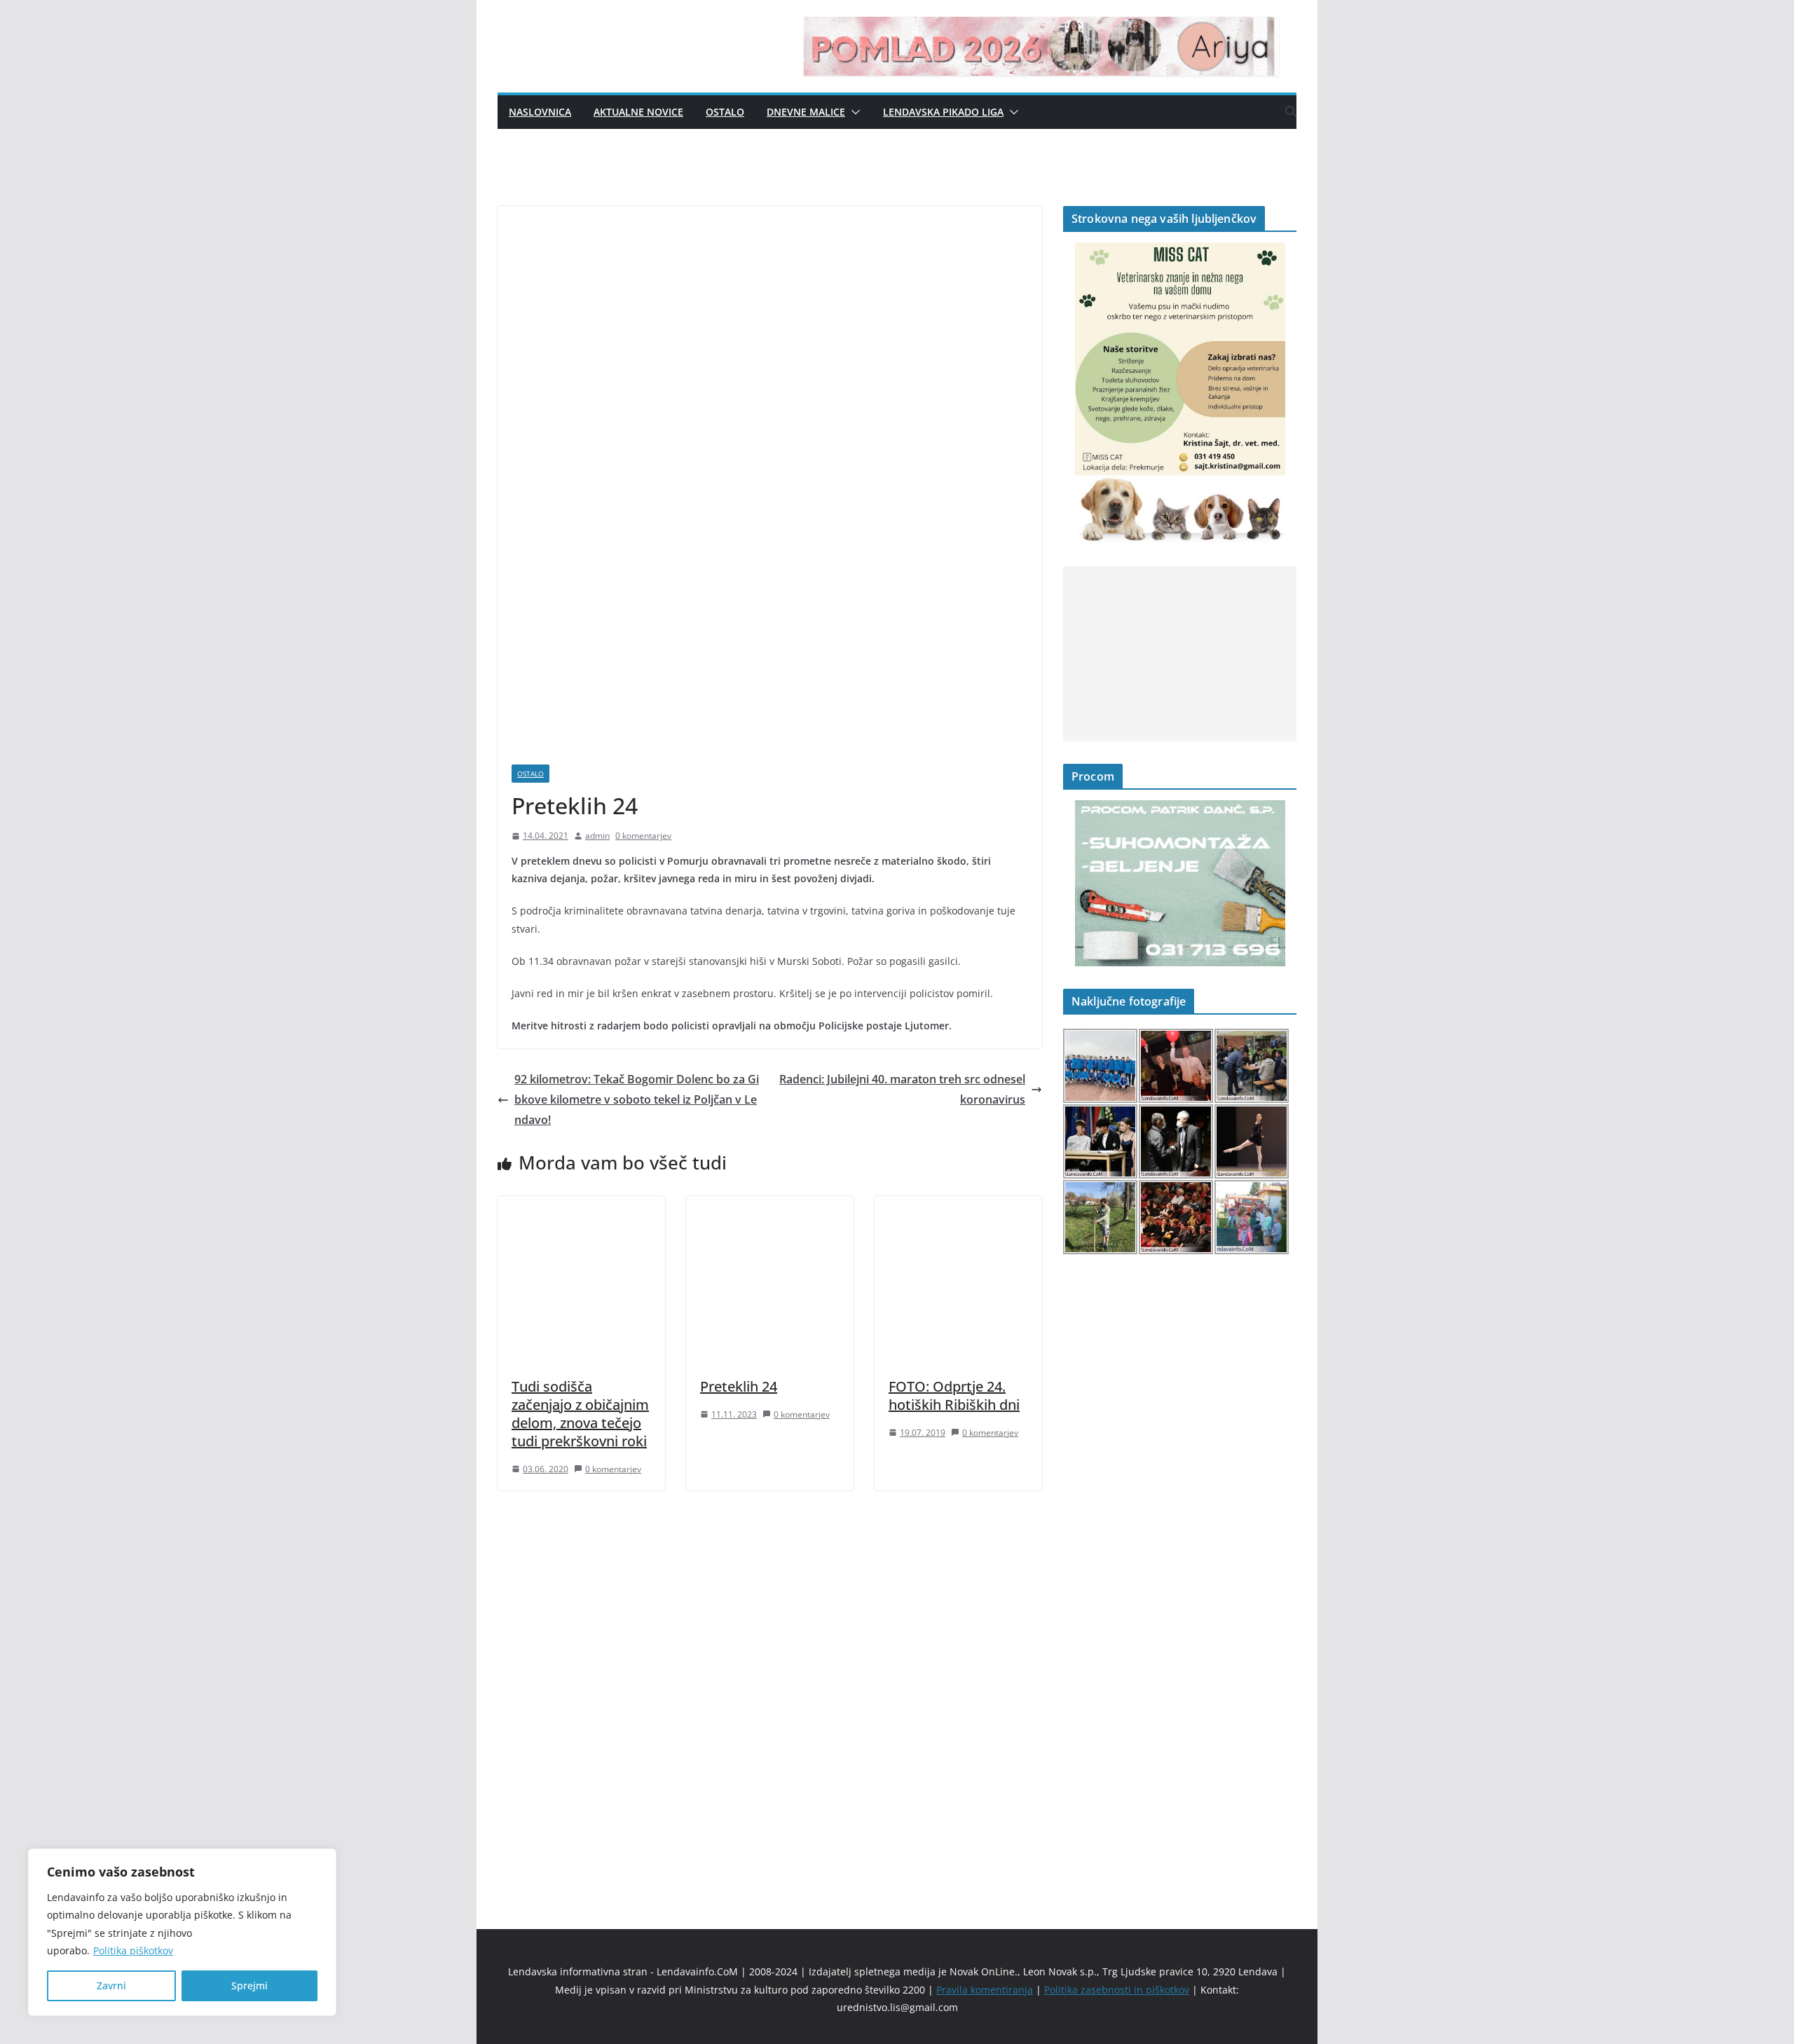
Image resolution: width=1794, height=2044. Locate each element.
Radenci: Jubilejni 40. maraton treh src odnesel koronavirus (902, 1089)
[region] (182, 1932)
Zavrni (111, 1985)
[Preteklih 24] (770, 1206)
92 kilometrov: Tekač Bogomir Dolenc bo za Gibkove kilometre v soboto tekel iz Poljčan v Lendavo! (637, 1099)
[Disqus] (770, 1686)
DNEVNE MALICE (806, 112)
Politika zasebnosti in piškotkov (1117, 1990)
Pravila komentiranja (985, 1990)
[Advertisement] (1180, 654)
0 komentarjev (643, 836)
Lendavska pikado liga (943, 112)
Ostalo (725, 112)
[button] (853, 112)
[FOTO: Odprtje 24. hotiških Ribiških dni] (958, 1206)
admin (597, 836)
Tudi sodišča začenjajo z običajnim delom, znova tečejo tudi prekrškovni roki (580, 1414)
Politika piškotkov (133, 1950)
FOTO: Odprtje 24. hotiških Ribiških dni (954, 1395)
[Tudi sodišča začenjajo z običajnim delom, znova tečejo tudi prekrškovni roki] (581, 1206)
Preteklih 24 (739, 1386)
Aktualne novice (638, 112)
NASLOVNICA (540, 112)
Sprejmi (249, 1985)
